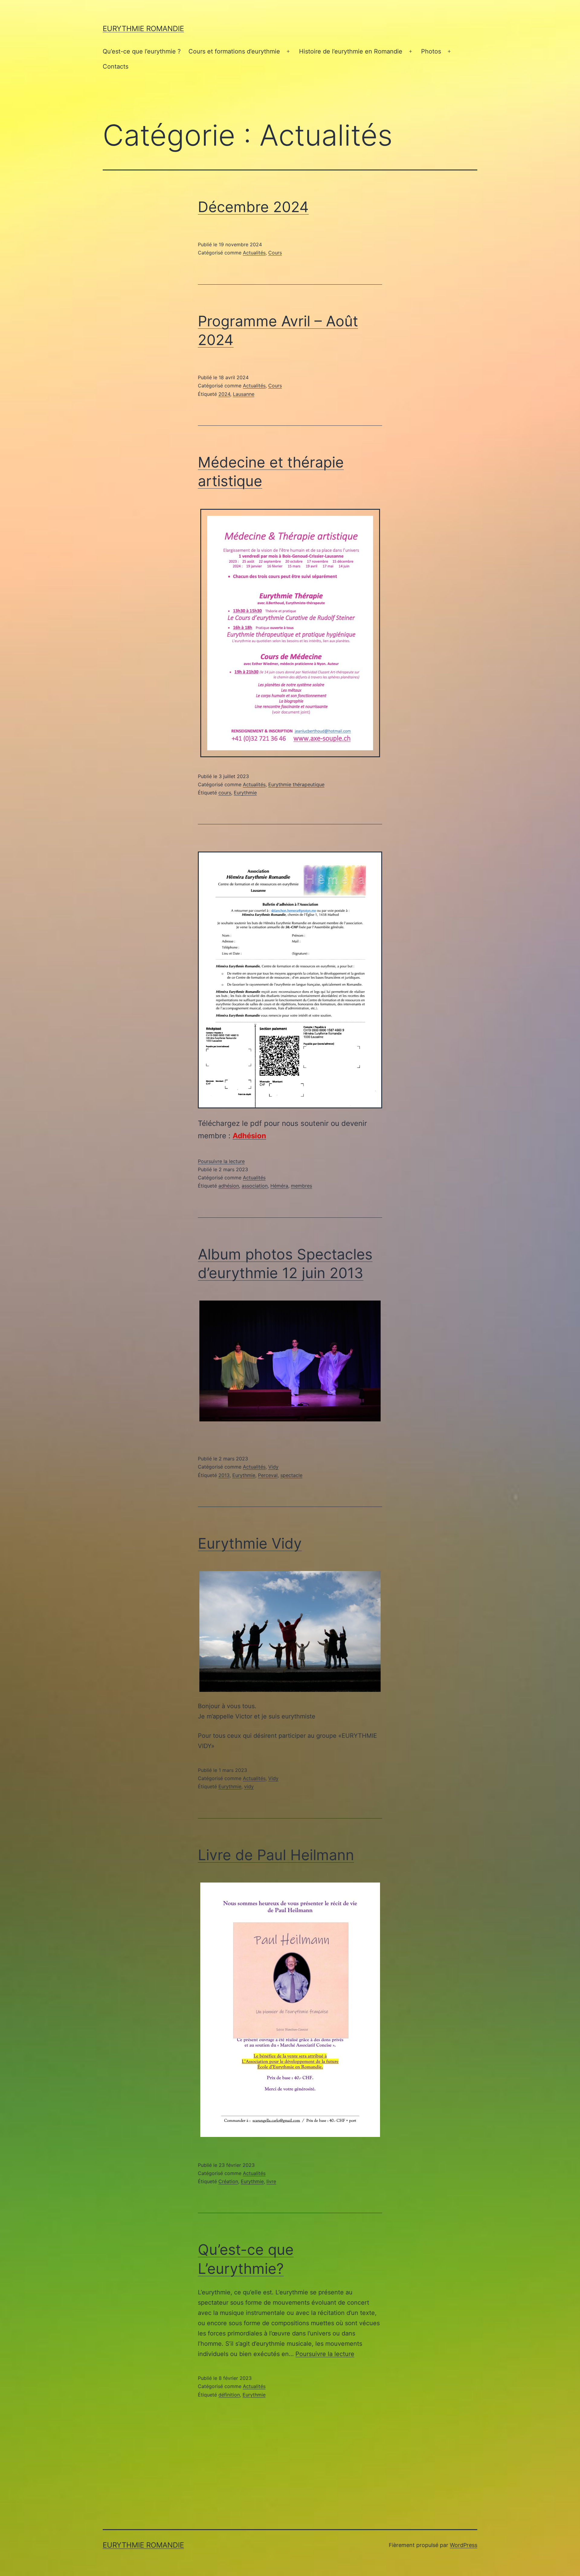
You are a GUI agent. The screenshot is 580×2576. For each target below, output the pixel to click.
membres (301, 1186)
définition (229, 2395)
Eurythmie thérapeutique (296, 784)
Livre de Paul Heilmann (276, 1855)
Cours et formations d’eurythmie (234, 51)
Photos (431, 51)
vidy (249, 1786)
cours (225, 793)
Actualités (254, 253)
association (255, 1186)
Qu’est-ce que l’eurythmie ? (142, 51)
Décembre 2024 (253, 207)
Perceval (268, 1475)
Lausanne (244, 394)
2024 (224, 394)
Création (228, 2181)
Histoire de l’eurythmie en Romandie (351, 51)
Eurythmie (245, 793)
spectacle (291, 1475)
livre (271, 2181)
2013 (224, 1475)
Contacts (116, 66)
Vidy (273, 1467)
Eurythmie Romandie (143, 29)
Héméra (279, 1186)
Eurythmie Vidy (250, 1543)
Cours (275, 253)
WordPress (464, 2545)
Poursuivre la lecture (221, 1161)
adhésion (229, 1186)
